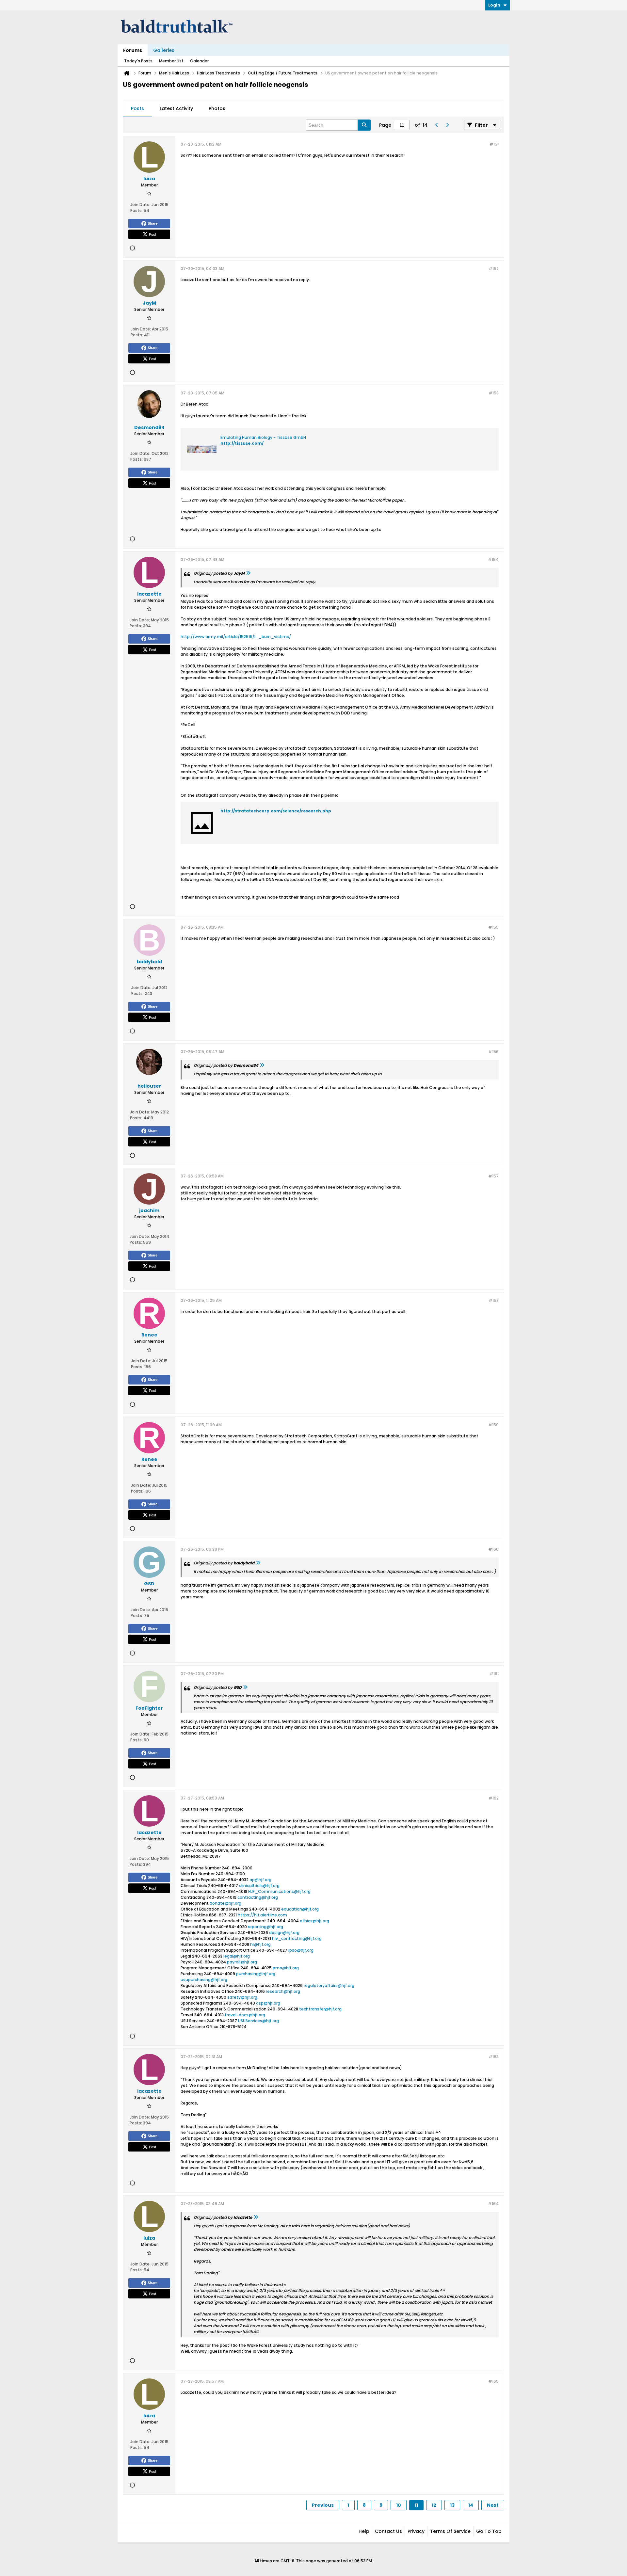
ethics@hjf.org (314, 1921)
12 (434, 2505)
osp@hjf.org (268, 2003)
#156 (493, 1052)
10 (399, 2505)
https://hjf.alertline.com (262, 1915)
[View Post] (248, 573)
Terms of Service (450, 2531)
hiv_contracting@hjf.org (297, 1938)
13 (452, 2505)
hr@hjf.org (260, 1944)
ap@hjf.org (260, 1880)
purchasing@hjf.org (256, 1974)
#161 (494, 1674)
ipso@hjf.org (301, 1950)
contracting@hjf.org (258, 1897)
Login (494, 5)
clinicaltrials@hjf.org (259, 1886)
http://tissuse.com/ (242, 443)
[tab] (137, 109)
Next (493, 2505)
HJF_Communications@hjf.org (279, 1891)
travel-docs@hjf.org (245, 2015)
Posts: (137, 210)
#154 (493, 560)
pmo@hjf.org (286, 1968)
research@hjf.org (283, 1991)
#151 (494, 144)
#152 (494, 269)
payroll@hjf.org (242, 1962)
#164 (493, 2204)
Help (364, 2531)
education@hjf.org (300, 1909)
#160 (493, 1549)
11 (416, 2505)
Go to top (489, 2531)
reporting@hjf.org (265, 1927)
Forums (133, 50)
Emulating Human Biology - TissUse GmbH (263, 437)
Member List (171, 61)
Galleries (164, 50)
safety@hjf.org (242, 1997)
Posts (137, 108)
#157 (493, 1176)
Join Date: (140, 205)
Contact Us (388, 2531)
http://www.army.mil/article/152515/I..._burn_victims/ (236, 637)
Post (153, 234)
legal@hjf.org (237, 1956)
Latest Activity (176, 108)
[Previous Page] (437, 125)
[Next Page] (447, 125)
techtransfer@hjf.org (320, 2009)
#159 (493, 1425)
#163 (494, 2057)
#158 (494, 1300)
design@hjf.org (284, 1933)
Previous (323, 2505)
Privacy (416, 2531)
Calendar (199, 61)
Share (153, 223)
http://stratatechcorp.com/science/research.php (276, 811)
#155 (493, 927)
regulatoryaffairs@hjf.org (329, 1985)
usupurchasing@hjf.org (204, 1980)
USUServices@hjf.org (258, 2021)
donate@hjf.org (225, 1903)
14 (471, 2505)
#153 (494, 393)
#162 (494, 1798)
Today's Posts (138, 61)
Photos (217, 108)
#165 (493, 2381)
